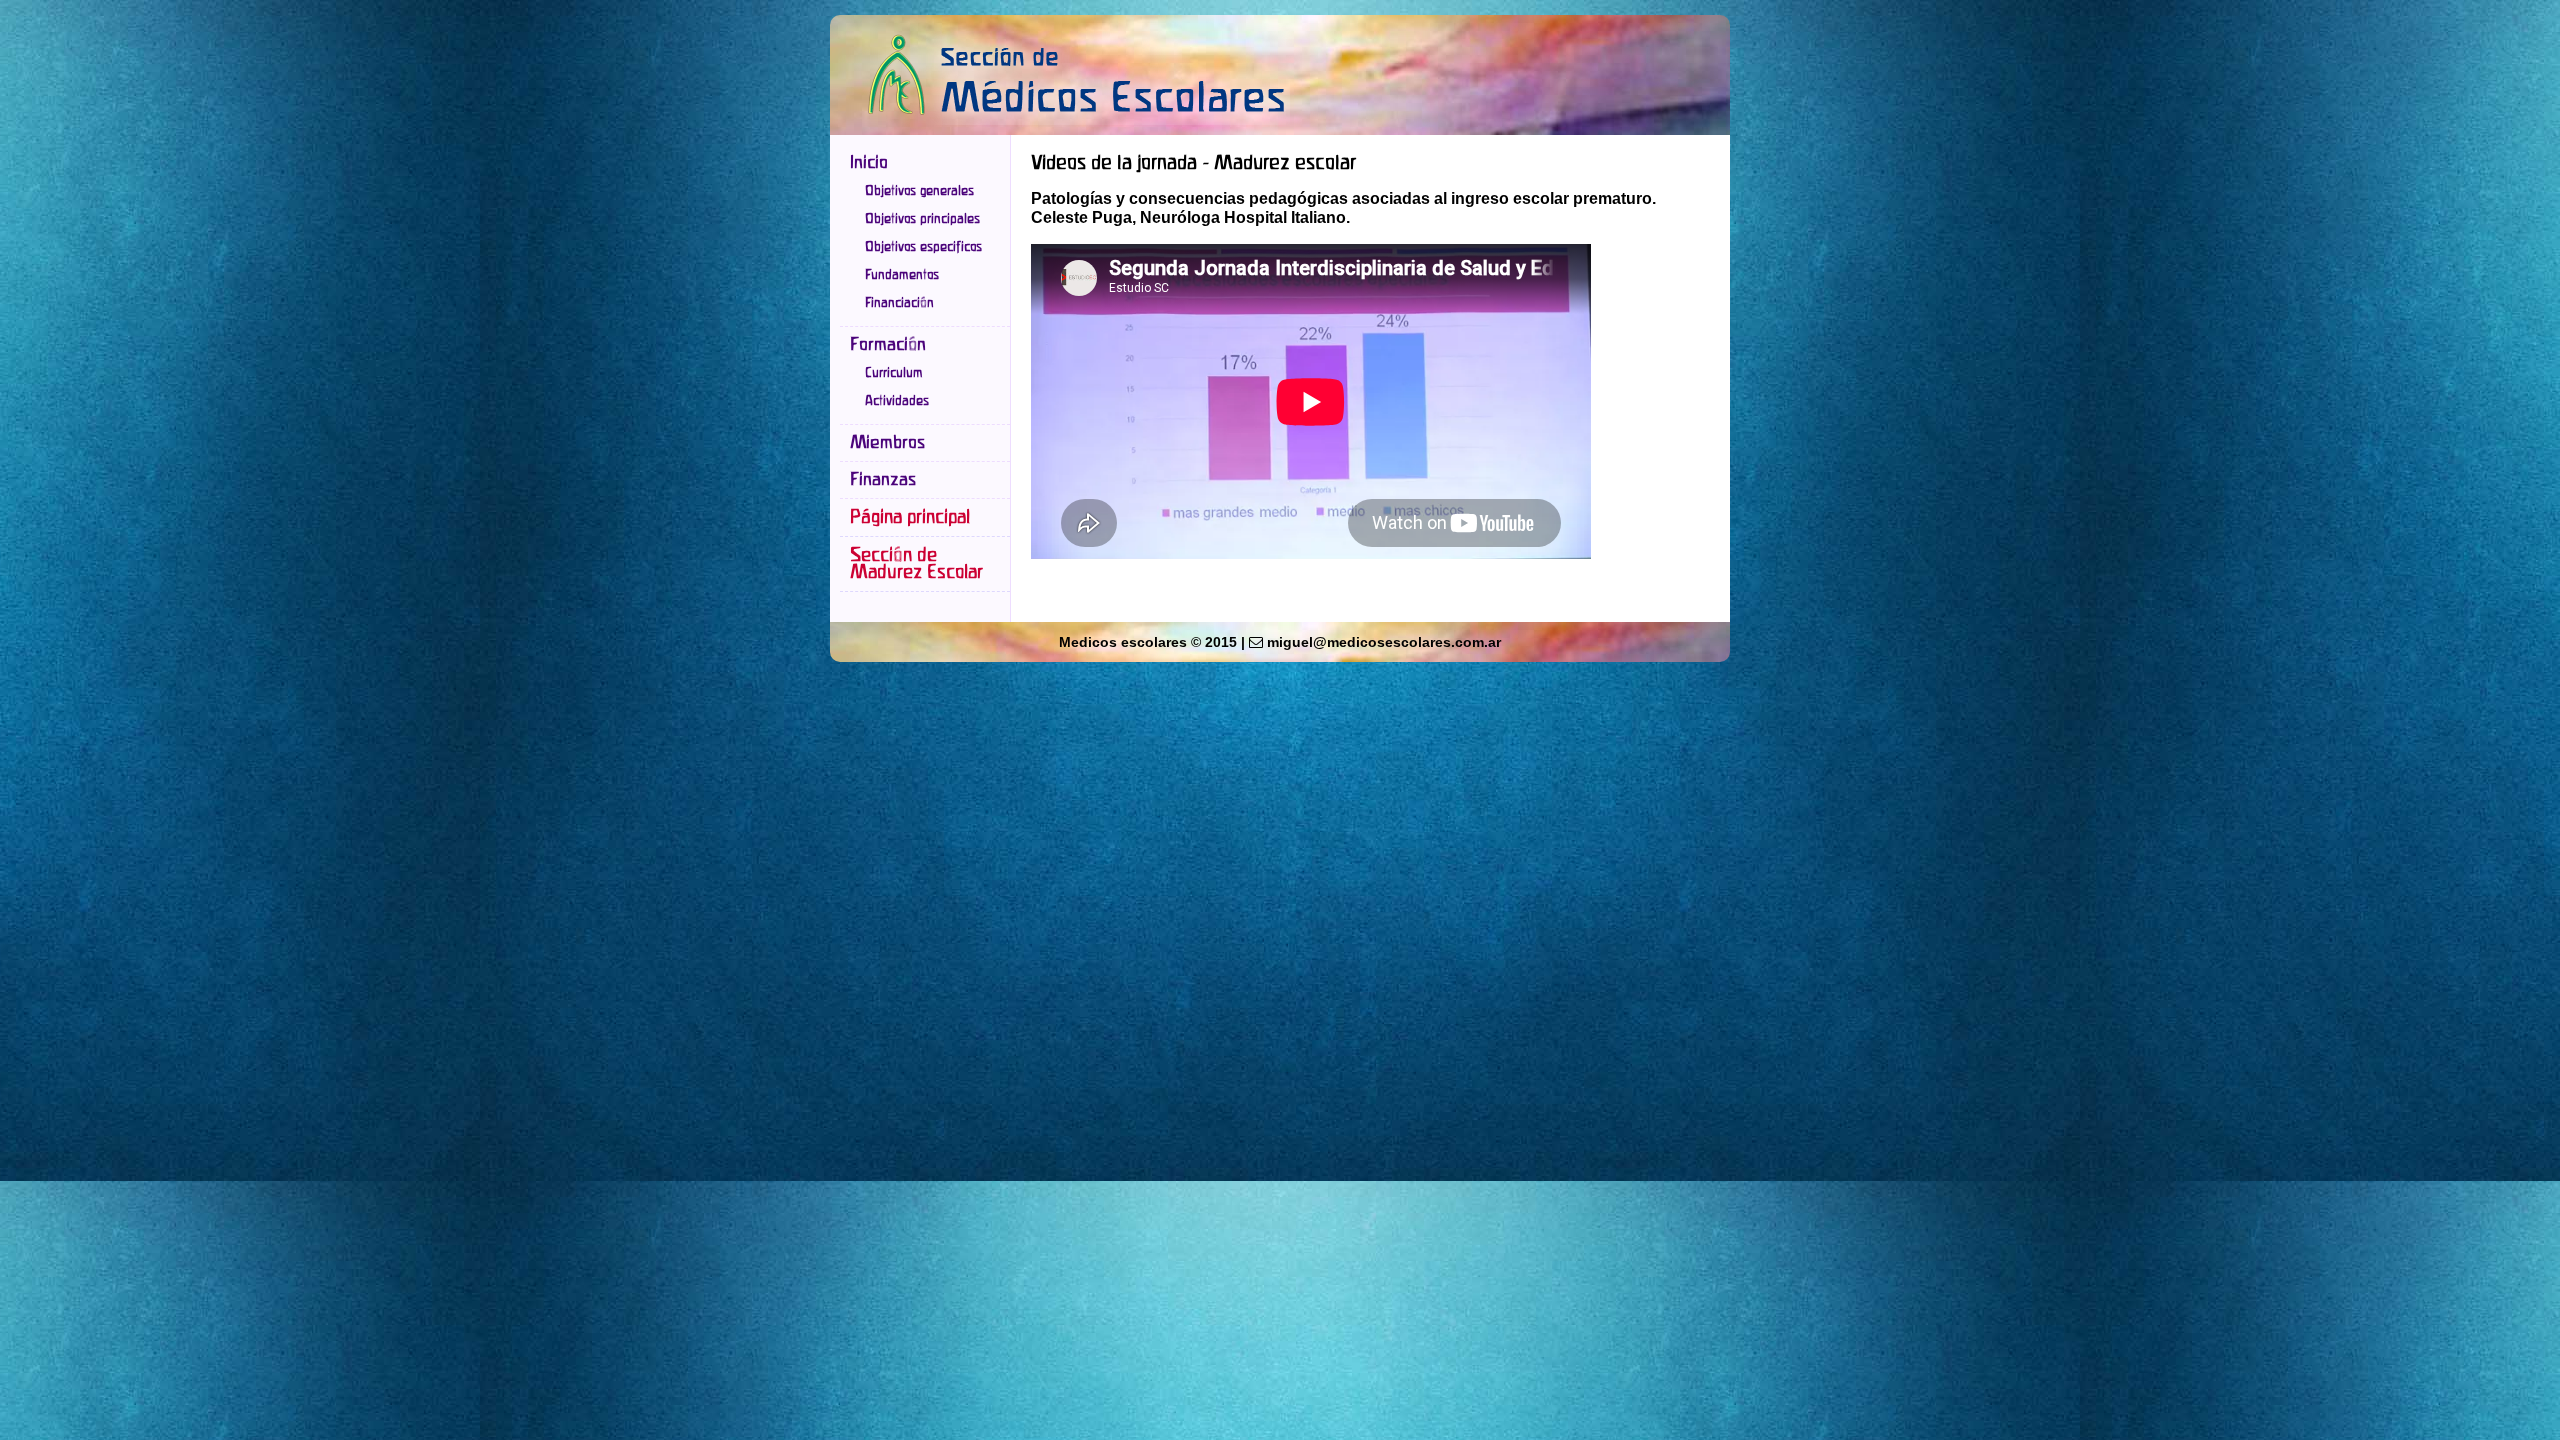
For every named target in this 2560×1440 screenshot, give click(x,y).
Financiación (899, 303)
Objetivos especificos (923, 247)
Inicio (869, 163)
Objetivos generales (919, 191)
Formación (888, 345)
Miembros (887, 443)
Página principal (910, 517)
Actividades (897, 401)
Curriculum (894, 373)
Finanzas (883, 480)
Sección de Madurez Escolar (916, 564)
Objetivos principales (922, 219)
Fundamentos (902, 275)
